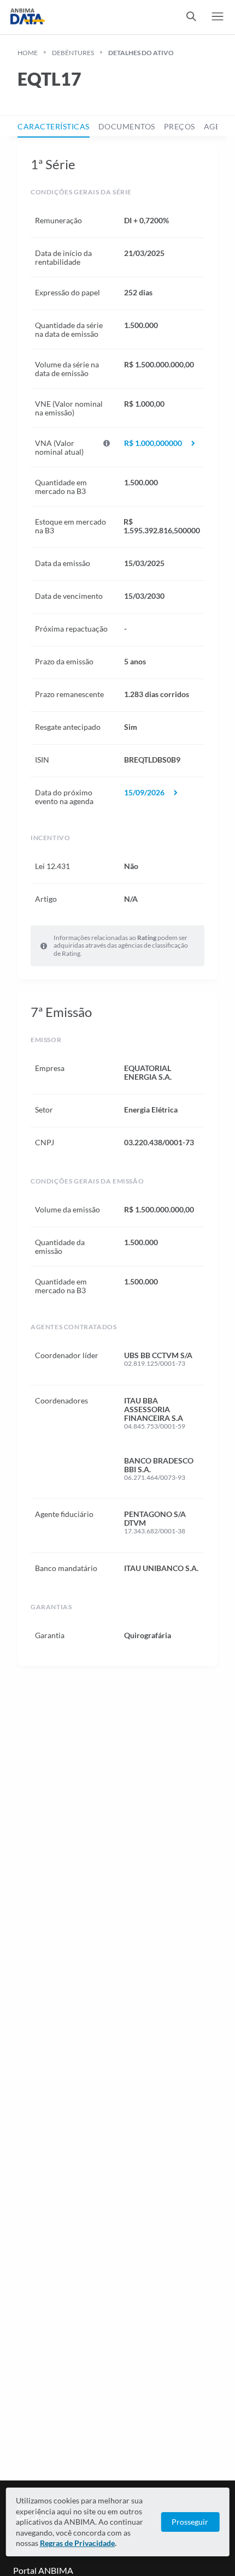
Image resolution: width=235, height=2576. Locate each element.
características (54, 126)
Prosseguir (190, 2522)
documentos (127, 126)
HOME (28, 53)
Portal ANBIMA (43, 2570)
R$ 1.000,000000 (153, 443)
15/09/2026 (144, 793)
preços (180, 126)
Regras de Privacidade (77, 2543)
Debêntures (73, 53)
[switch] (191, 17)
